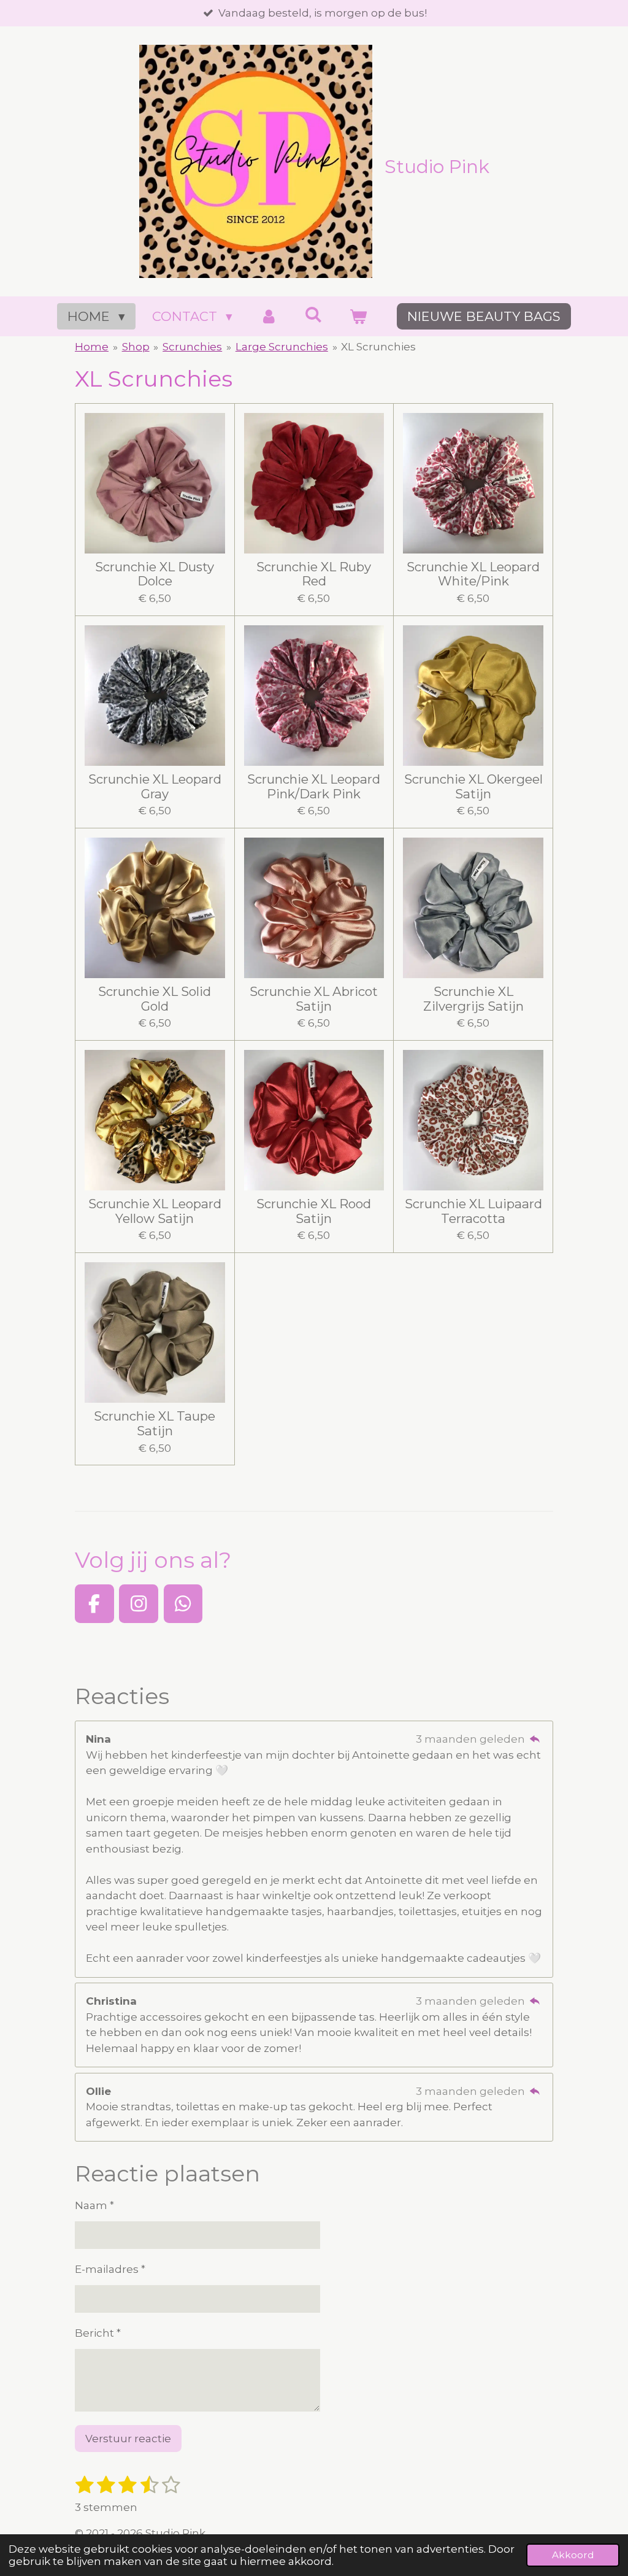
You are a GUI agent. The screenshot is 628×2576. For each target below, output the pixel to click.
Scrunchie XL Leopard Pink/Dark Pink (314, 787)
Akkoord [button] (573, 2555)
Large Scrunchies (282, 347)
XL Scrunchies (378, 347)
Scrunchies (192, 347)
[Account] (268, 317)
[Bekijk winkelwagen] (358, 317)
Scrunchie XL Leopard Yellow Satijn (155, 1211)
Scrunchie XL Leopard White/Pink (473, 574)
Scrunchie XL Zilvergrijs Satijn (473, 999)
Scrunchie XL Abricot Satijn (314, 999)
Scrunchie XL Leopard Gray (155, 787)
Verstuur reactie (128, 2439)
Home (92, 347)
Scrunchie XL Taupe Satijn (155, 1424)
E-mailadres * (110, 2269)
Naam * (94, 2205)
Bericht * (98, 2333)
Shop (136, 347)
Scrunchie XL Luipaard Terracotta (473, 1211)
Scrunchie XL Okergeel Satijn (473, 787)
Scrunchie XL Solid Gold (155, 999)
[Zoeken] (314, 314)
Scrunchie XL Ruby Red (314, 574)
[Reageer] (535, 1739)
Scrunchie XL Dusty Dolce (155, 574)
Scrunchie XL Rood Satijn (314, 1211)
